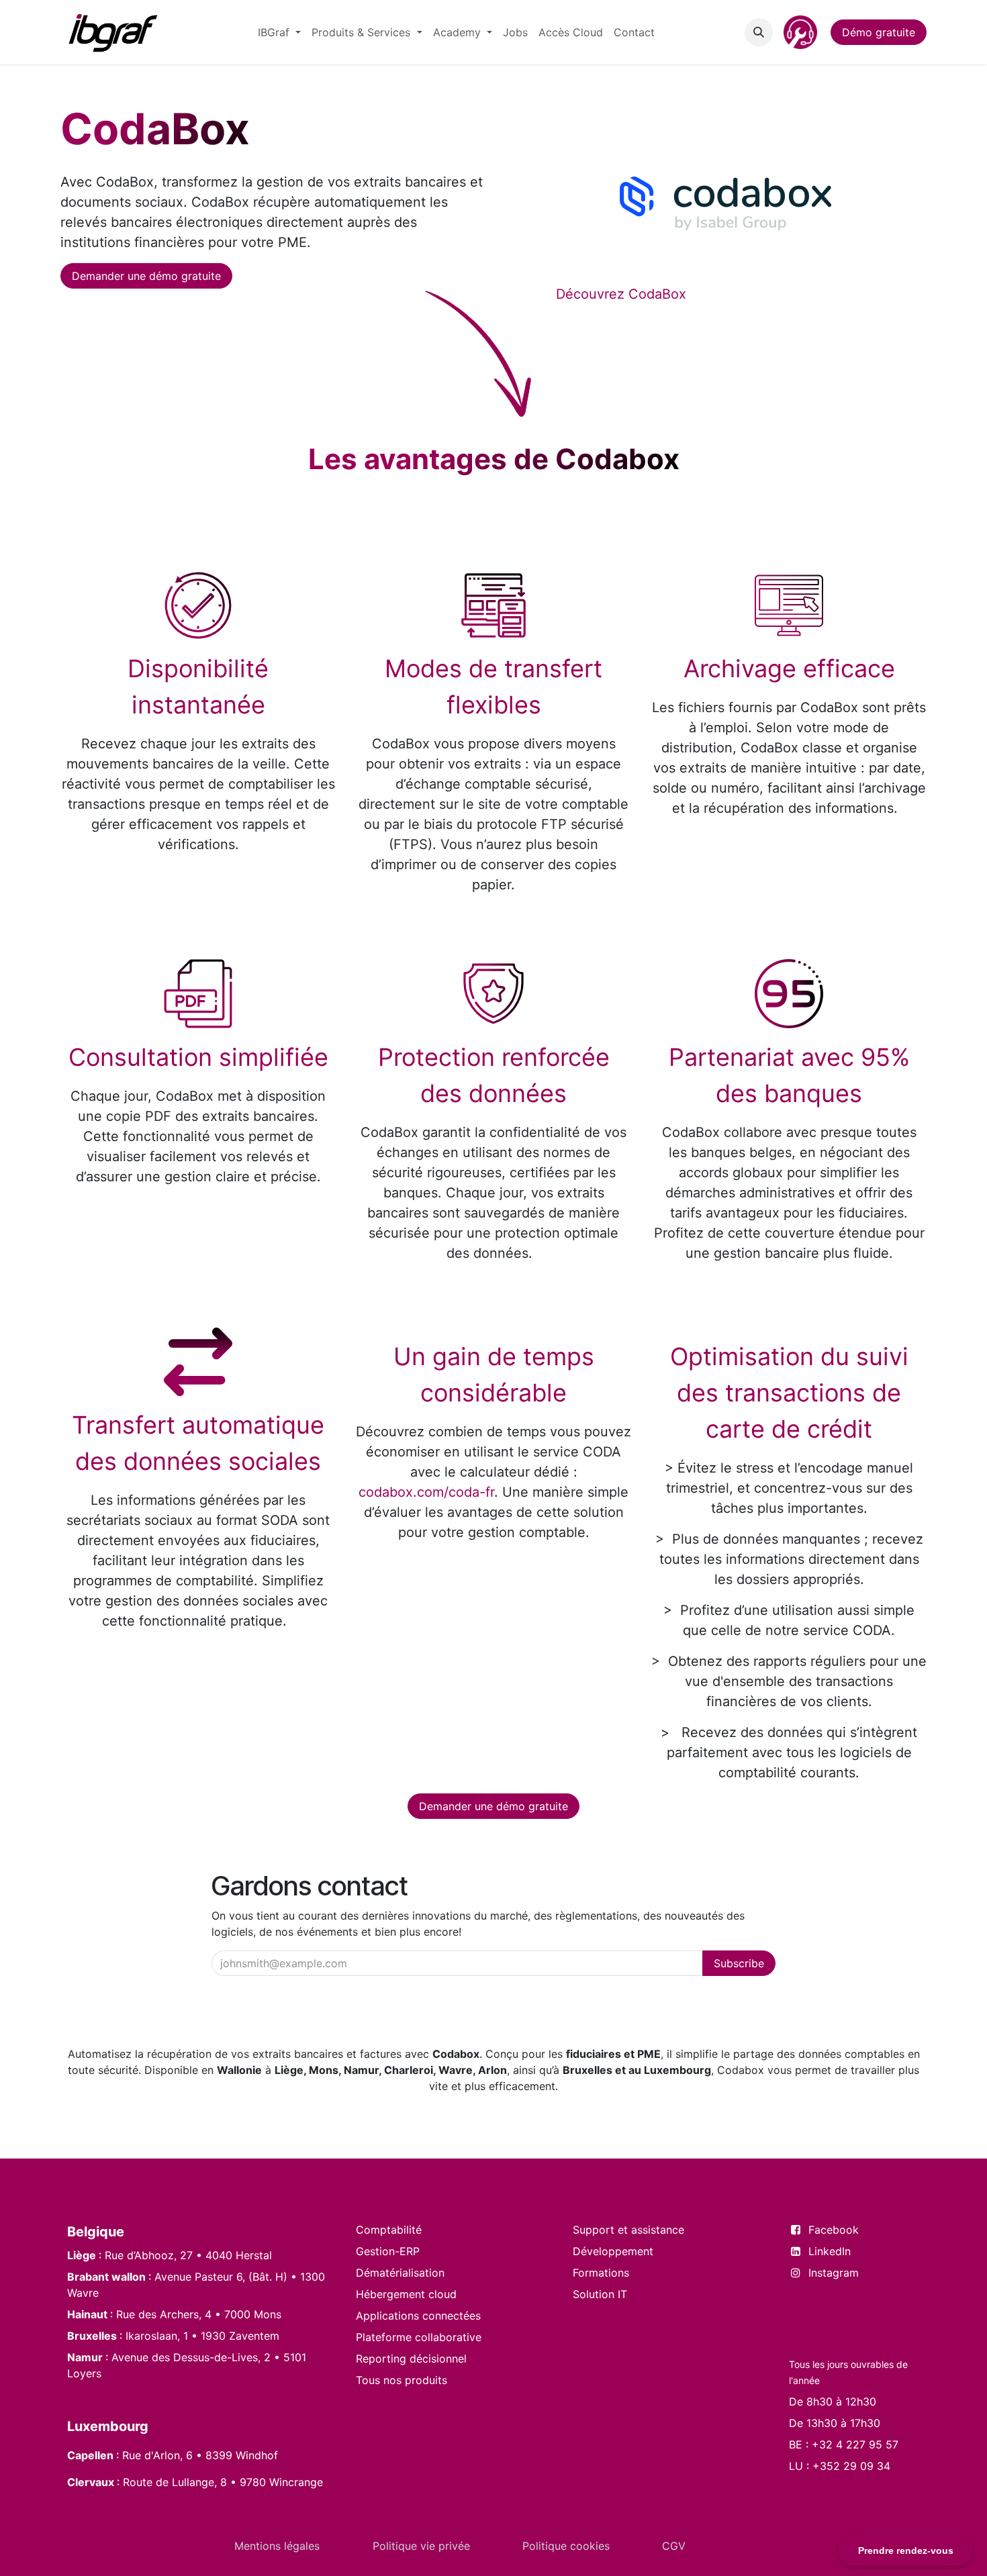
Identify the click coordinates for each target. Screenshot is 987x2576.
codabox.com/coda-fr (426, 1561)
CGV (674, 2546)
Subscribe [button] (739, 1963)
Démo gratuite (879, 32)
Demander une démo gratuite (146, 276)
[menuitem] (279, 32)
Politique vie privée (421, 2546)
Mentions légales (277, 2546)
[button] (759, 32)
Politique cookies (566, 2546)
